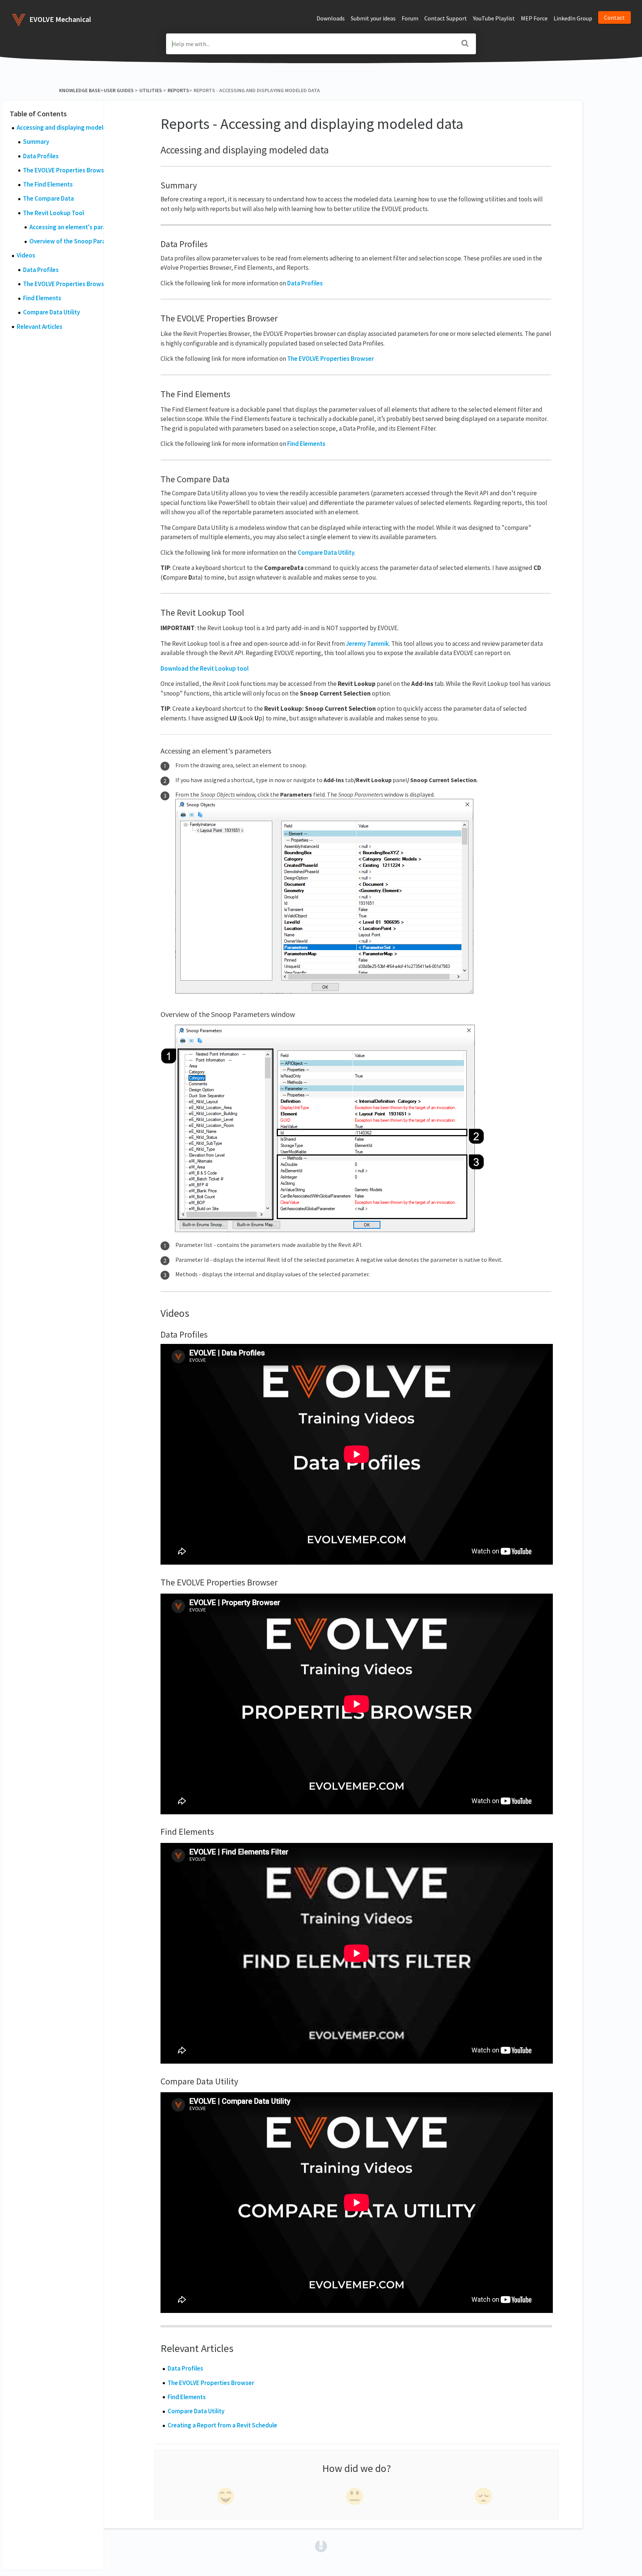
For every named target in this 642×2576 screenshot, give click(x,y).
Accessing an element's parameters (78, 227)
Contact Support (446, 18)
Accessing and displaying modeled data (71, 127)
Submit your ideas (373, 18)
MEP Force (534, 18)
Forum (410, 18)
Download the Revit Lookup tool (205, 668)
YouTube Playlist (494, 18)
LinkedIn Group (573, 18)
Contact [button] (615, 17)
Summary (36, 142)
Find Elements (42, 298)
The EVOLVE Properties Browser (66, 170)
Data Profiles (41, 156)
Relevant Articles (40, 327)
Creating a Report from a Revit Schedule (222, 2425)
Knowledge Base (80, 90)
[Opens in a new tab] (321, 2546)
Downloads (331, 18)
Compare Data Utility (51, 312)
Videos (26, 255)
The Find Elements (48, 184)
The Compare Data (48, 198)
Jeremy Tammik (367, 644)
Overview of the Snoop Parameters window (89, 241)
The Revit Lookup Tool (53, 213)
